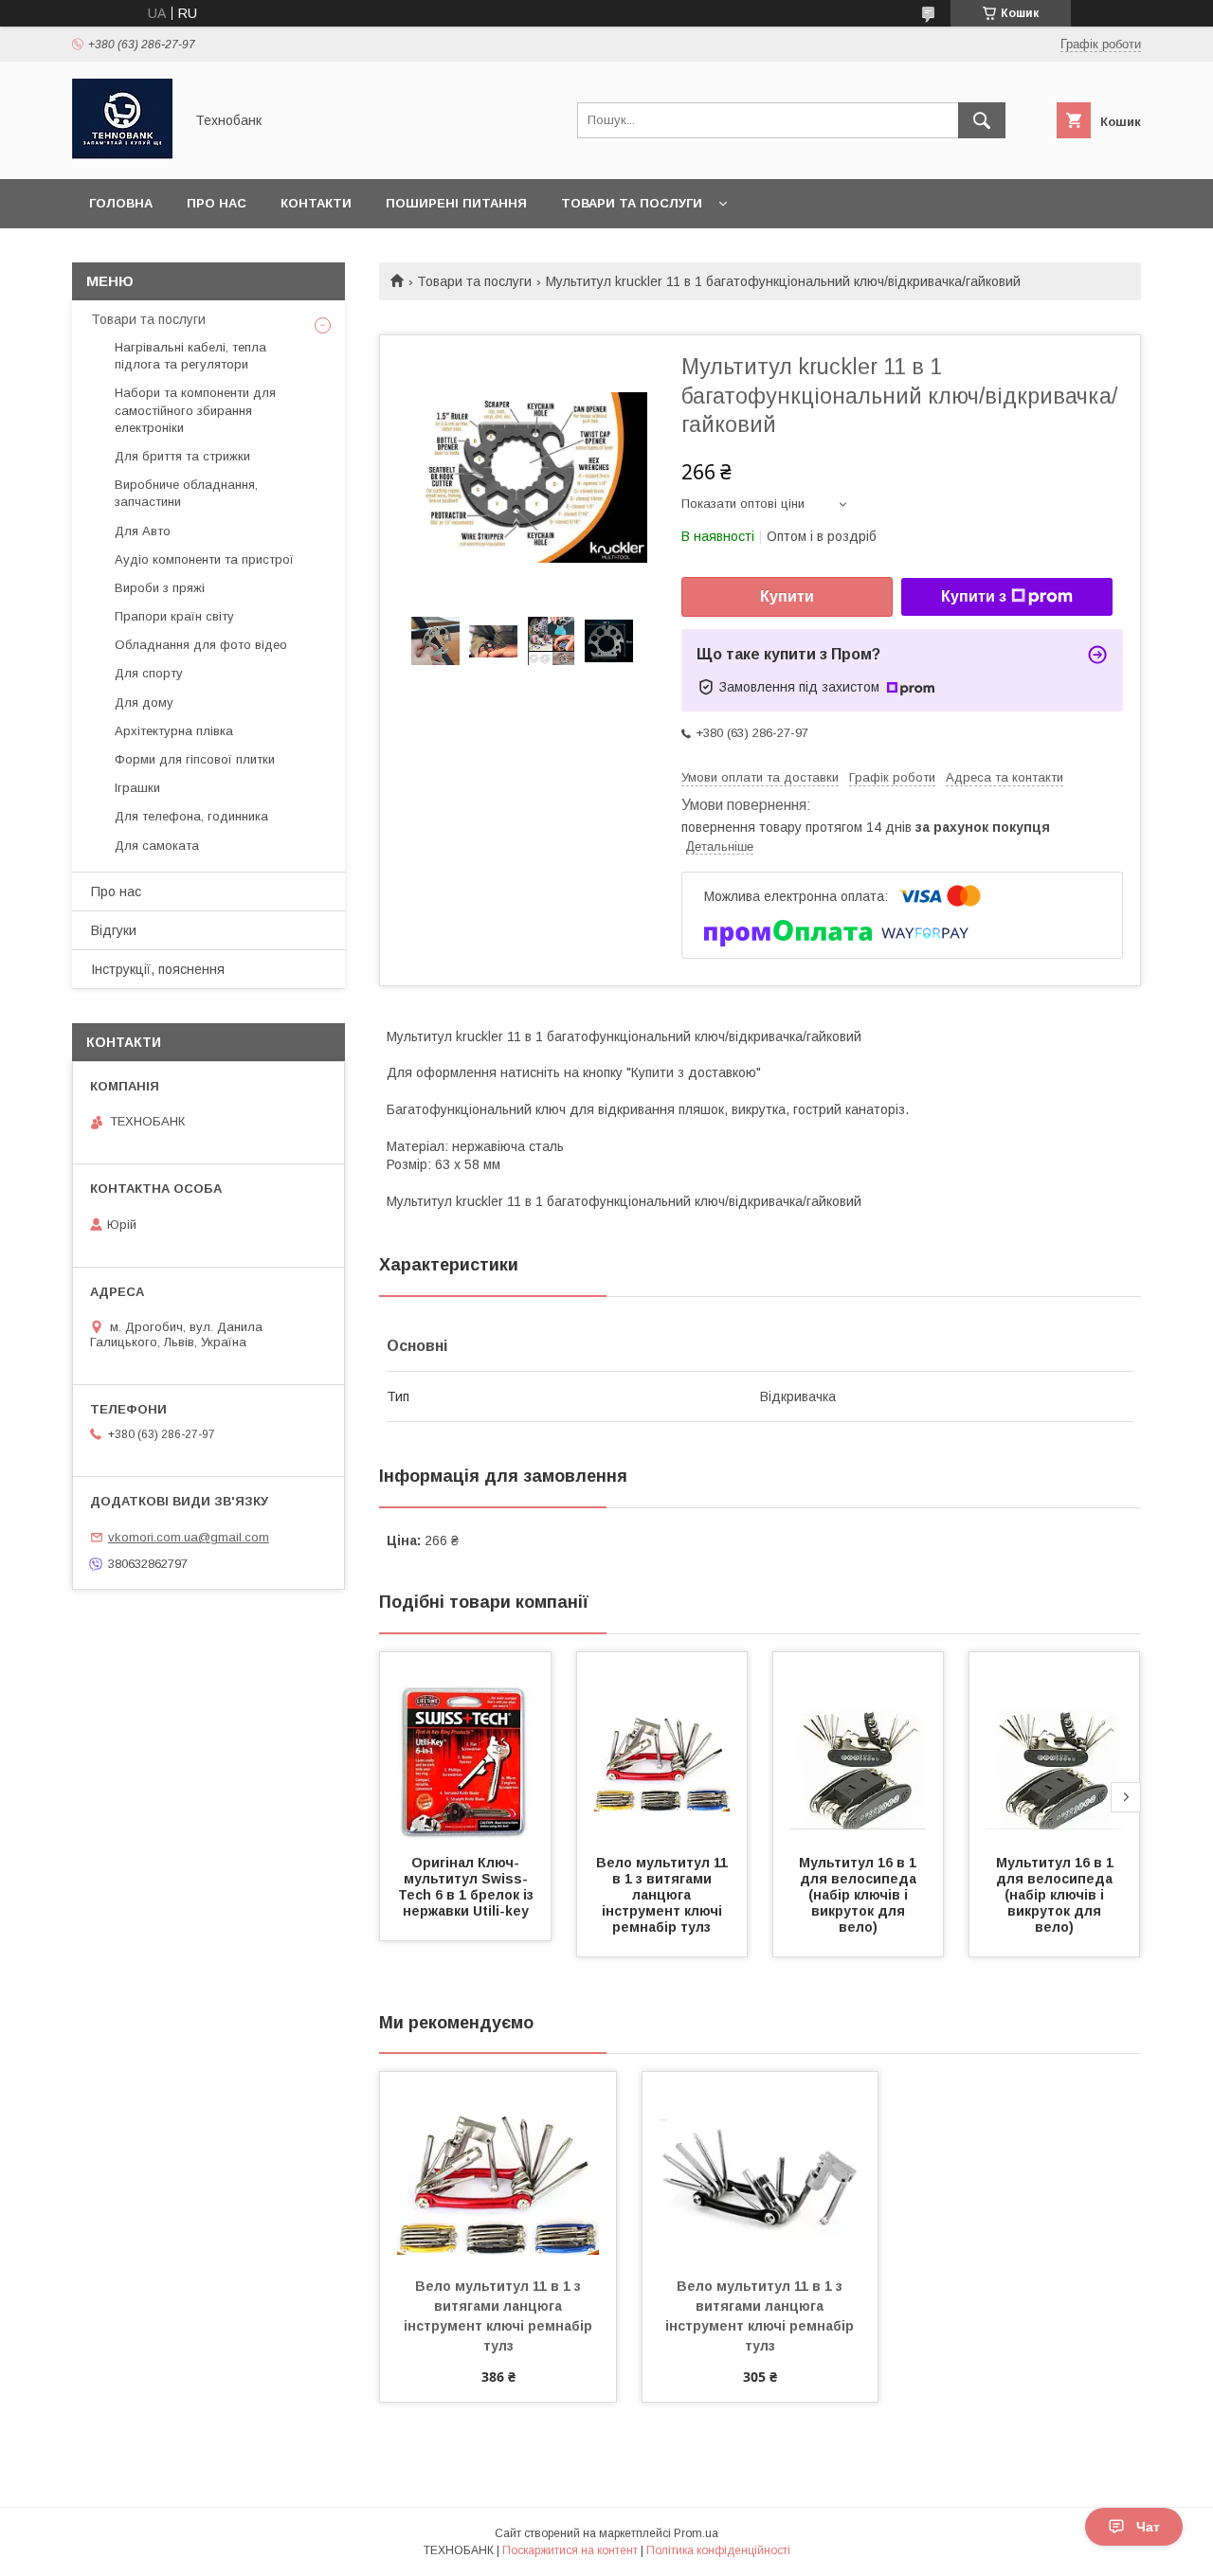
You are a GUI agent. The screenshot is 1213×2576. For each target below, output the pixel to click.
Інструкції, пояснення (158, 969)
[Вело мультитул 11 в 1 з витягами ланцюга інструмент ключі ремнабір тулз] (662, 1747)
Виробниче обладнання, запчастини (186, 493)
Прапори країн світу (174, 616)
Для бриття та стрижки (182, 456)
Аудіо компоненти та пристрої (204, 559)
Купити (787, 596)
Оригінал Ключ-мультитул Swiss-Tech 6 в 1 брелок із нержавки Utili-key (468, 1887)
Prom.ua (696, 2533)
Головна (121, 203)
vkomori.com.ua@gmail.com (189, 1537)
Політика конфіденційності (718, 2550)
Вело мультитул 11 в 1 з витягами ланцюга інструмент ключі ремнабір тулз (664, 1895)
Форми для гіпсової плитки (195, 759)
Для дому (144, 703)
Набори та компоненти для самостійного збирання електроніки (195, 410)
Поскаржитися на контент (570, 2550)
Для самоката (157, 846)
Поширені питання (456, 203)
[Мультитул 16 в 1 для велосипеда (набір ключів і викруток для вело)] (859, 1747)
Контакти (316, 203)
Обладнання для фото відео (201, 645)
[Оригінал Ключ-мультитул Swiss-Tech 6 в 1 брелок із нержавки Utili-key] (465, 1747)
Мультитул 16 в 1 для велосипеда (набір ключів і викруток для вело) (860, 1895)
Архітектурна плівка (174, 731)
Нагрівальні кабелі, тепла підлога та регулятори (190, 356)
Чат (1148, 2527)
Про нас (217, 203)
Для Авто (143, 531)
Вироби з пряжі (160, 588)
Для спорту (149, 673)
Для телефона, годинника (191, 816)
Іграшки (137, 788)
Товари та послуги (632, 203)
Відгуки (114, 930)
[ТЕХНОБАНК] (122, 154)
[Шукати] (982, 120)
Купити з (974, 596)
